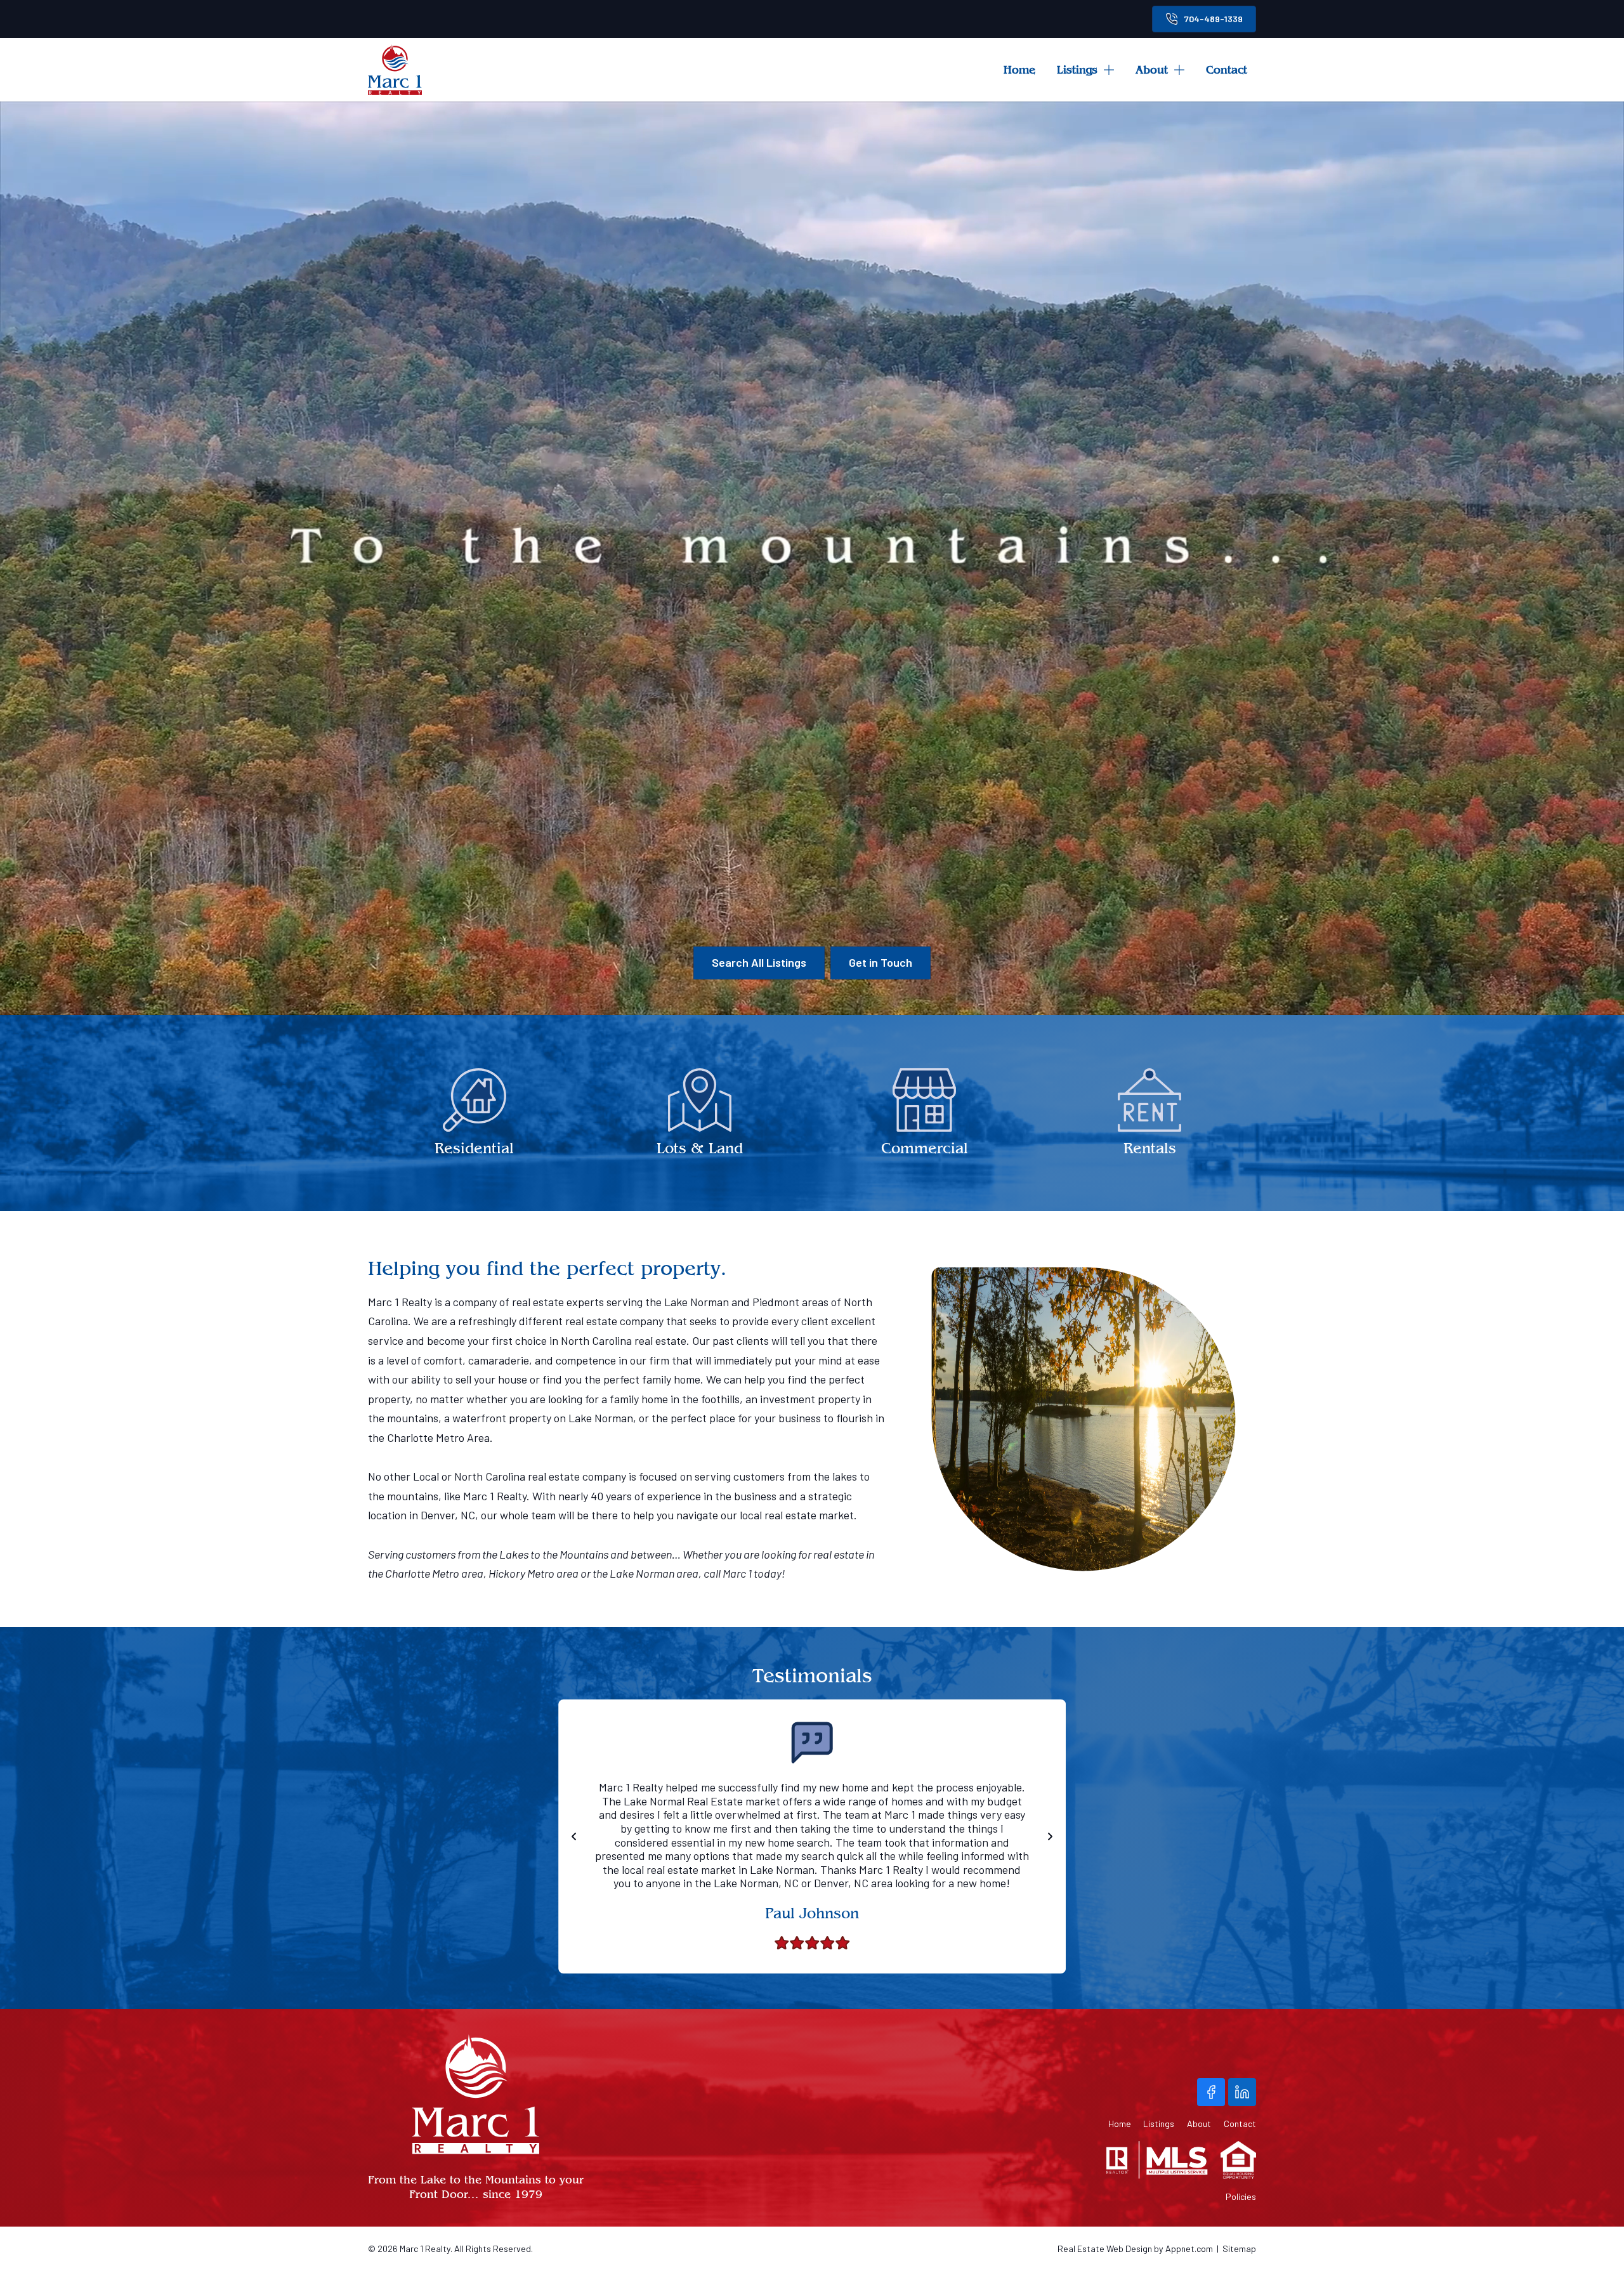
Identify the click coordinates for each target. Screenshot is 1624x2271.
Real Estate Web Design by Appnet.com (1135, 2248)
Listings (1077, 69)
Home (1019, 69)
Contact (1227, 69)
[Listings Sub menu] (1113, 70)
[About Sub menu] (1184, 70)
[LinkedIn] (1242, 2092)
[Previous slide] (574, 1836)
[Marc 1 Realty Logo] (395, 70)
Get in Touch (881, 962)
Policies (1241, 2197)
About (1152, 69)
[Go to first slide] (1050, 1836)
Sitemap (1239, 2248)
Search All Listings (759, 962)
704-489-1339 (1214, 19)
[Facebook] (1211, 2092)
